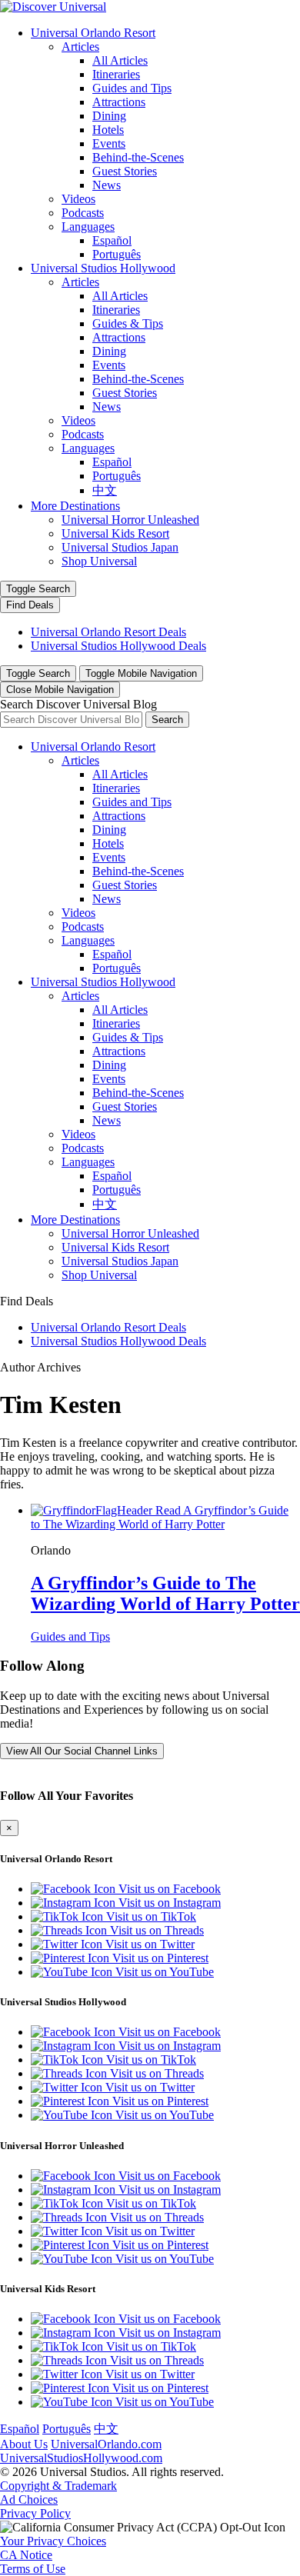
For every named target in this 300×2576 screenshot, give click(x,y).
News (107, 185)
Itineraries (116, 74)
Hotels (108, 130)
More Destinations (75, 506)
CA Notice (26, 2555)
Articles (80, 47)
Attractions (119, 102)
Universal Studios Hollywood (103, 268)
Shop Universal (99, 561)
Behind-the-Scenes (138, 157)
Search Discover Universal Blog (78, 704)
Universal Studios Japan (120, 547)
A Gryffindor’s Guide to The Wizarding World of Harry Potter (165, 1593)
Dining (109, 116)
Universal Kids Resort (115, 533)
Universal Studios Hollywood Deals (118, 646)
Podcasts (83, 213)
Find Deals (30, 605)
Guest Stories (125, 171)
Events (109, 143)
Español (112, 240)
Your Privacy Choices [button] (53, 2541)
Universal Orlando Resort (93, 33)
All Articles (120, 60)
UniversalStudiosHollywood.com (81, 2458)
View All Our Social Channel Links (82, 1751)
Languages (88, 227)
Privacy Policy (35, 2513)
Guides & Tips (128, 323)
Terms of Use (33, 2569)
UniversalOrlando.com (106, 2444)
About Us (24, 2444)
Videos (78, 199)
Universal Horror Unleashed (130, 520)
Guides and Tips (132, 88)
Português (117, 254)
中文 (105, 490)
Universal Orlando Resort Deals (108, 632)
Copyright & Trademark (58, 2486)
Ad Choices (29, 2499)
